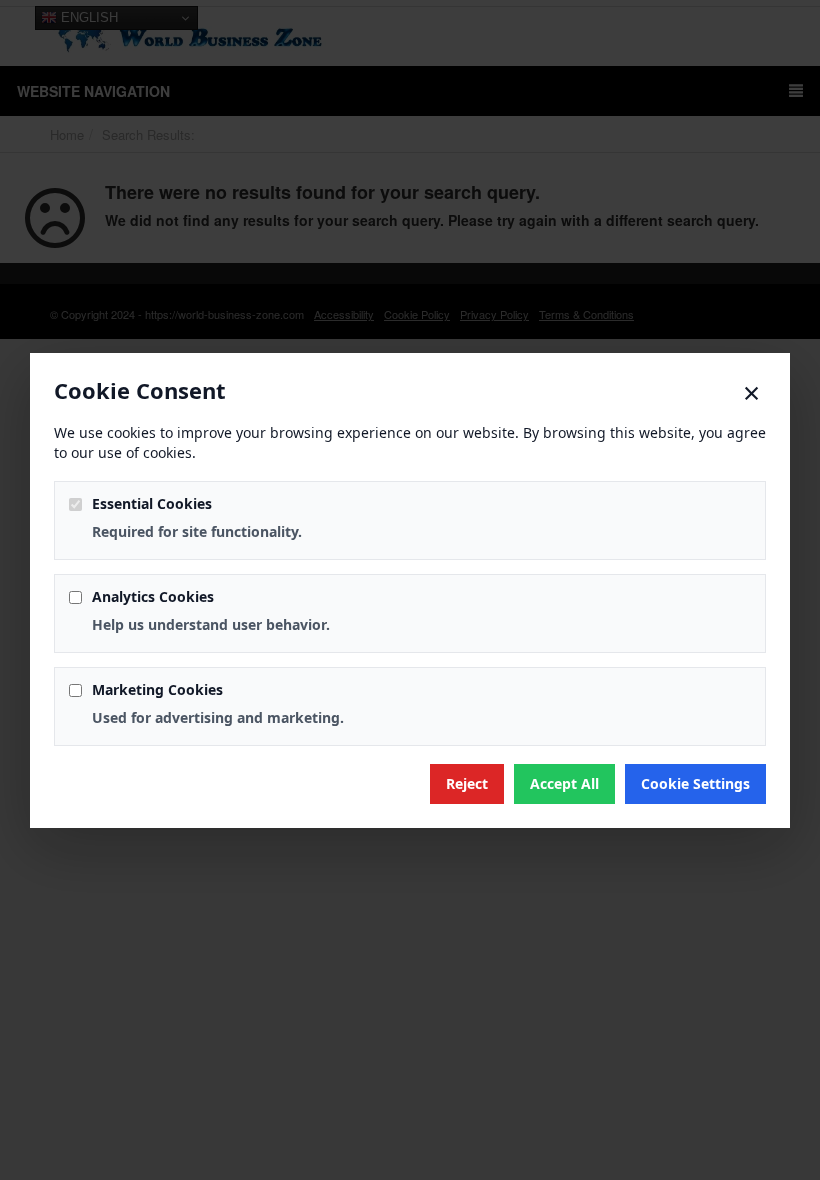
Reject (467, 783)
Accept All (564, 783)
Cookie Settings (695, 783)
